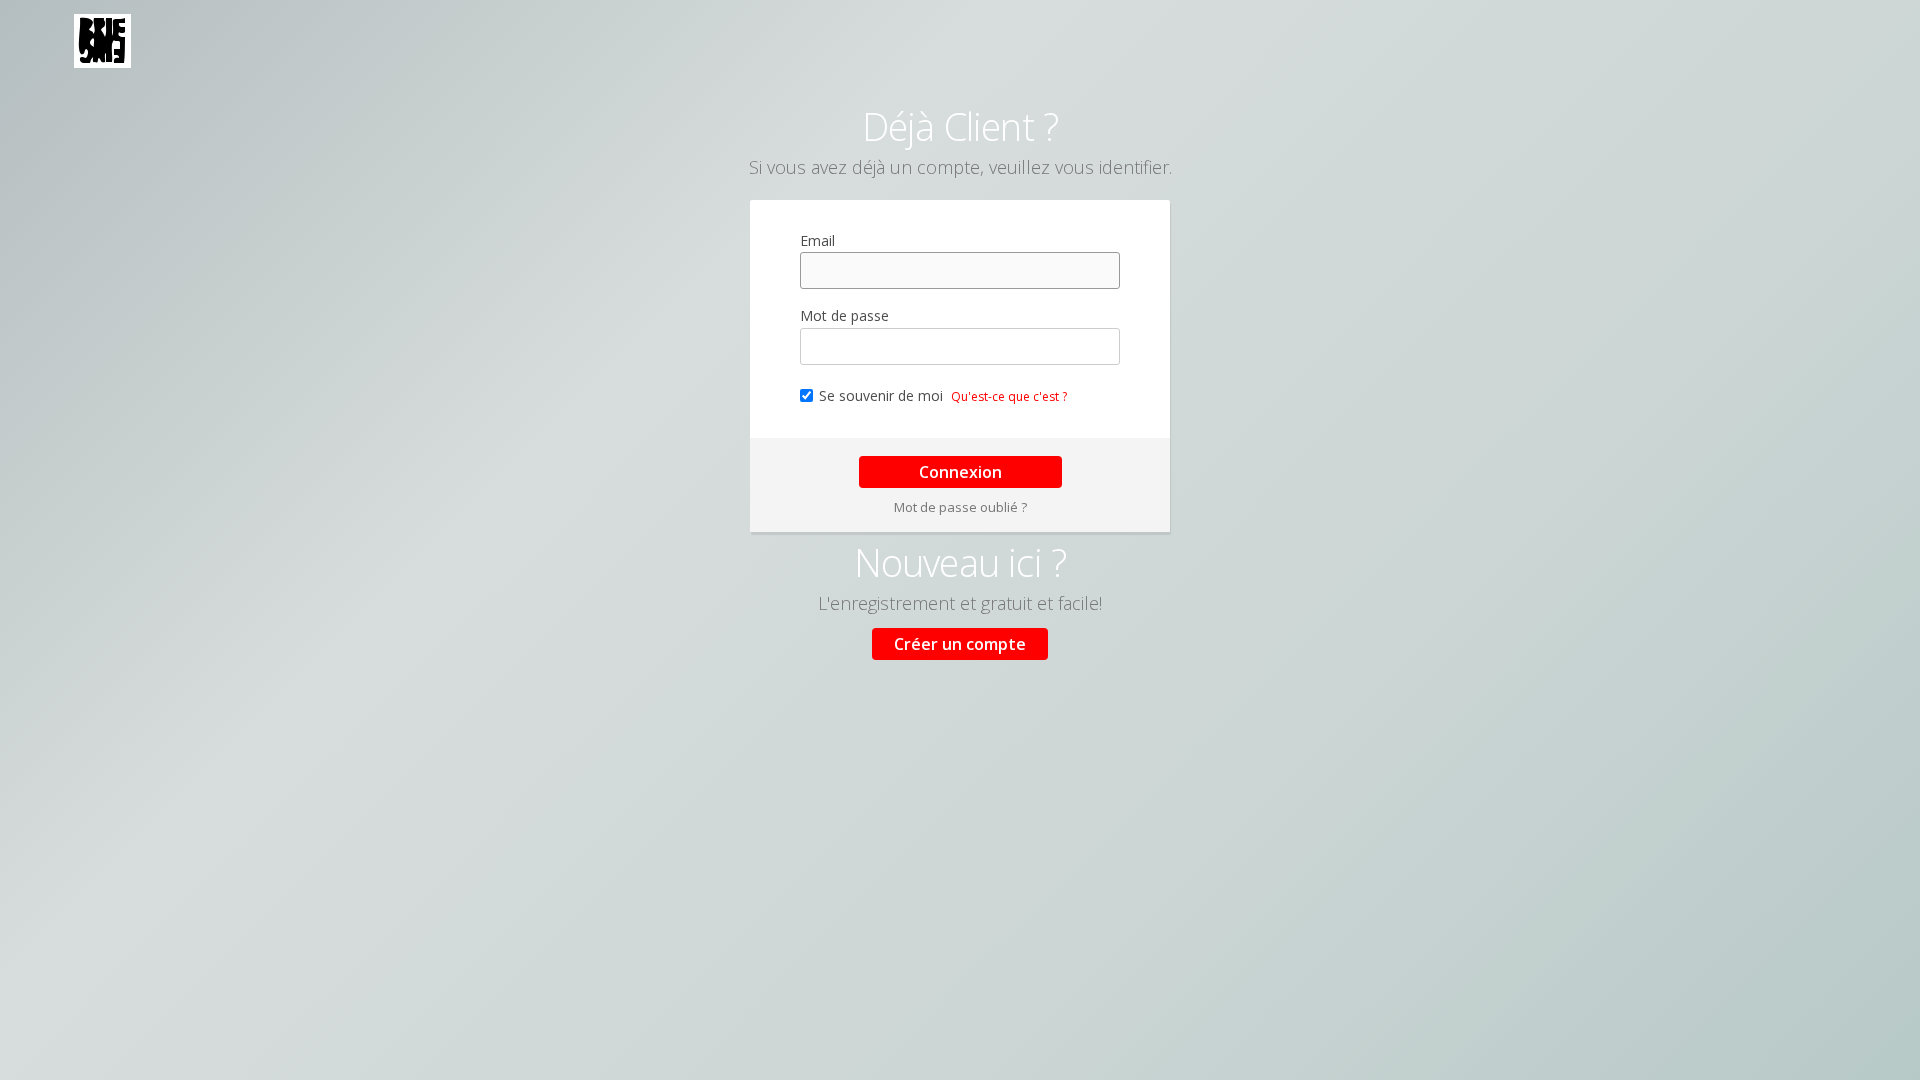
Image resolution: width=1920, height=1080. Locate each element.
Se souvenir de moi (881, 395)
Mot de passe (844, 315)
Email (817, 240)
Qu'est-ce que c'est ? (1009, 396)
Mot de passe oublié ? (960, 507)
